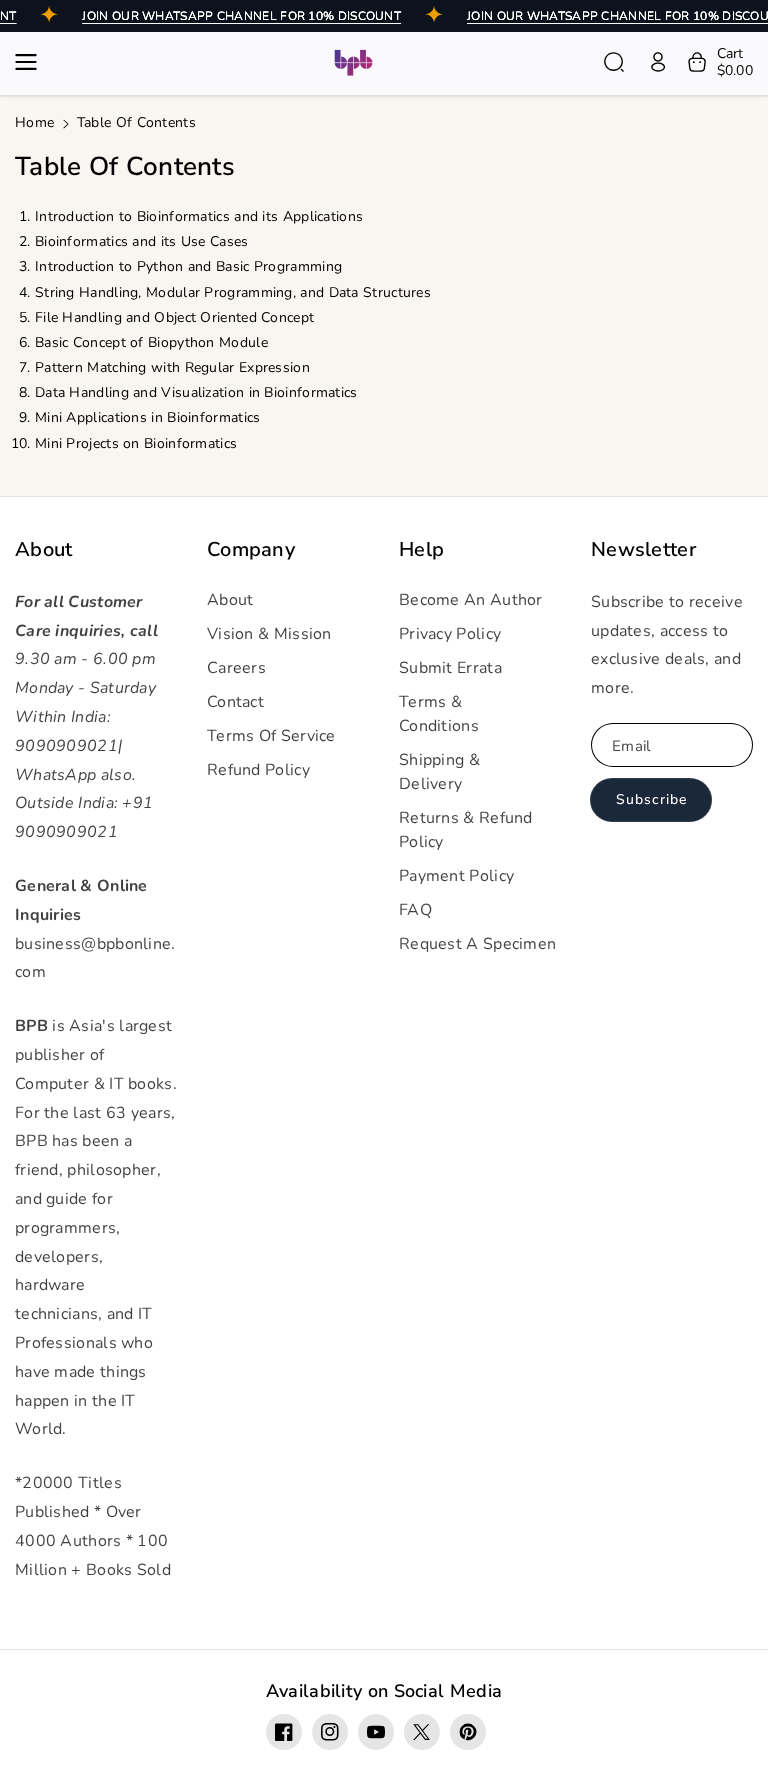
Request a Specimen (477, 944)
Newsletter (643, 550)
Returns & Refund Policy (466, 830)
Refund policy (258, 770)
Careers (236, 668)
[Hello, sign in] (658, 62)
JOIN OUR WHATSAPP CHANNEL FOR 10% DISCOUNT (241, 16)
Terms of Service (271, 736)
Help (421, 550)
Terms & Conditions (439, 714)
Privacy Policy (450, 634)
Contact (235, 702)
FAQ (415, 910)
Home (34, 122)
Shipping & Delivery (439, 772)
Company (251, 550)
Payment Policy (456, 876)
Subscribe (651, 799)
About (44, 550)
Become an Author (471, 600)
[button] (32, 62)
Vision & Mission (269, 634)
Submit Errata (450, 668)
